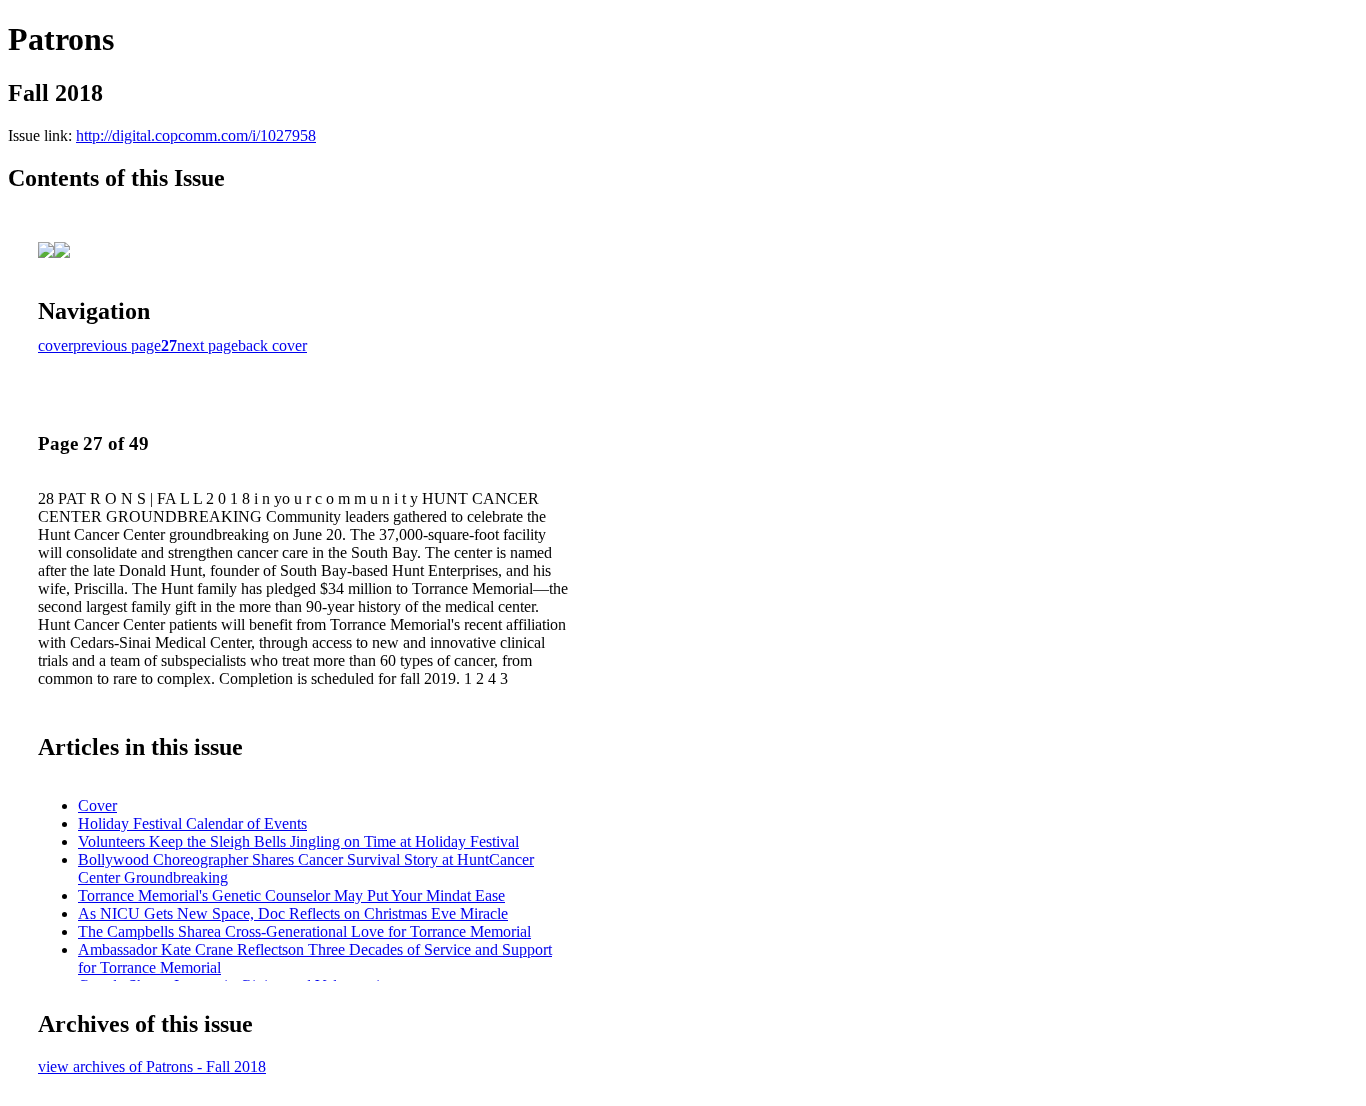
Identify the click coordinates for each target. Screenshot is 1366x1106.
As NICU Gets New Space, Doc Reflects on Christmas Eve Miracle (293, 913)
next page (207, 345)
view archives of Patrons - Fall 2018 (152, 1066)
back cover (272, 345)
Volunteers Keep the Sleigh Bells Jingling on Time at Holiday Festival (298, 841)
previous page (117, 345)
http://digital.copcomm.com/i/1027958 (196, 135)
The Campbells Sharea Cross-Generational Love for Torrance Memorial (304, 931)
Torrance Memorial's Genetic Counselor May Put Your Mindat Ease (291, 895)
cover (55, 345)
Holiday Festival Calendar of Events (192, 823)
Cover (97, 805)
